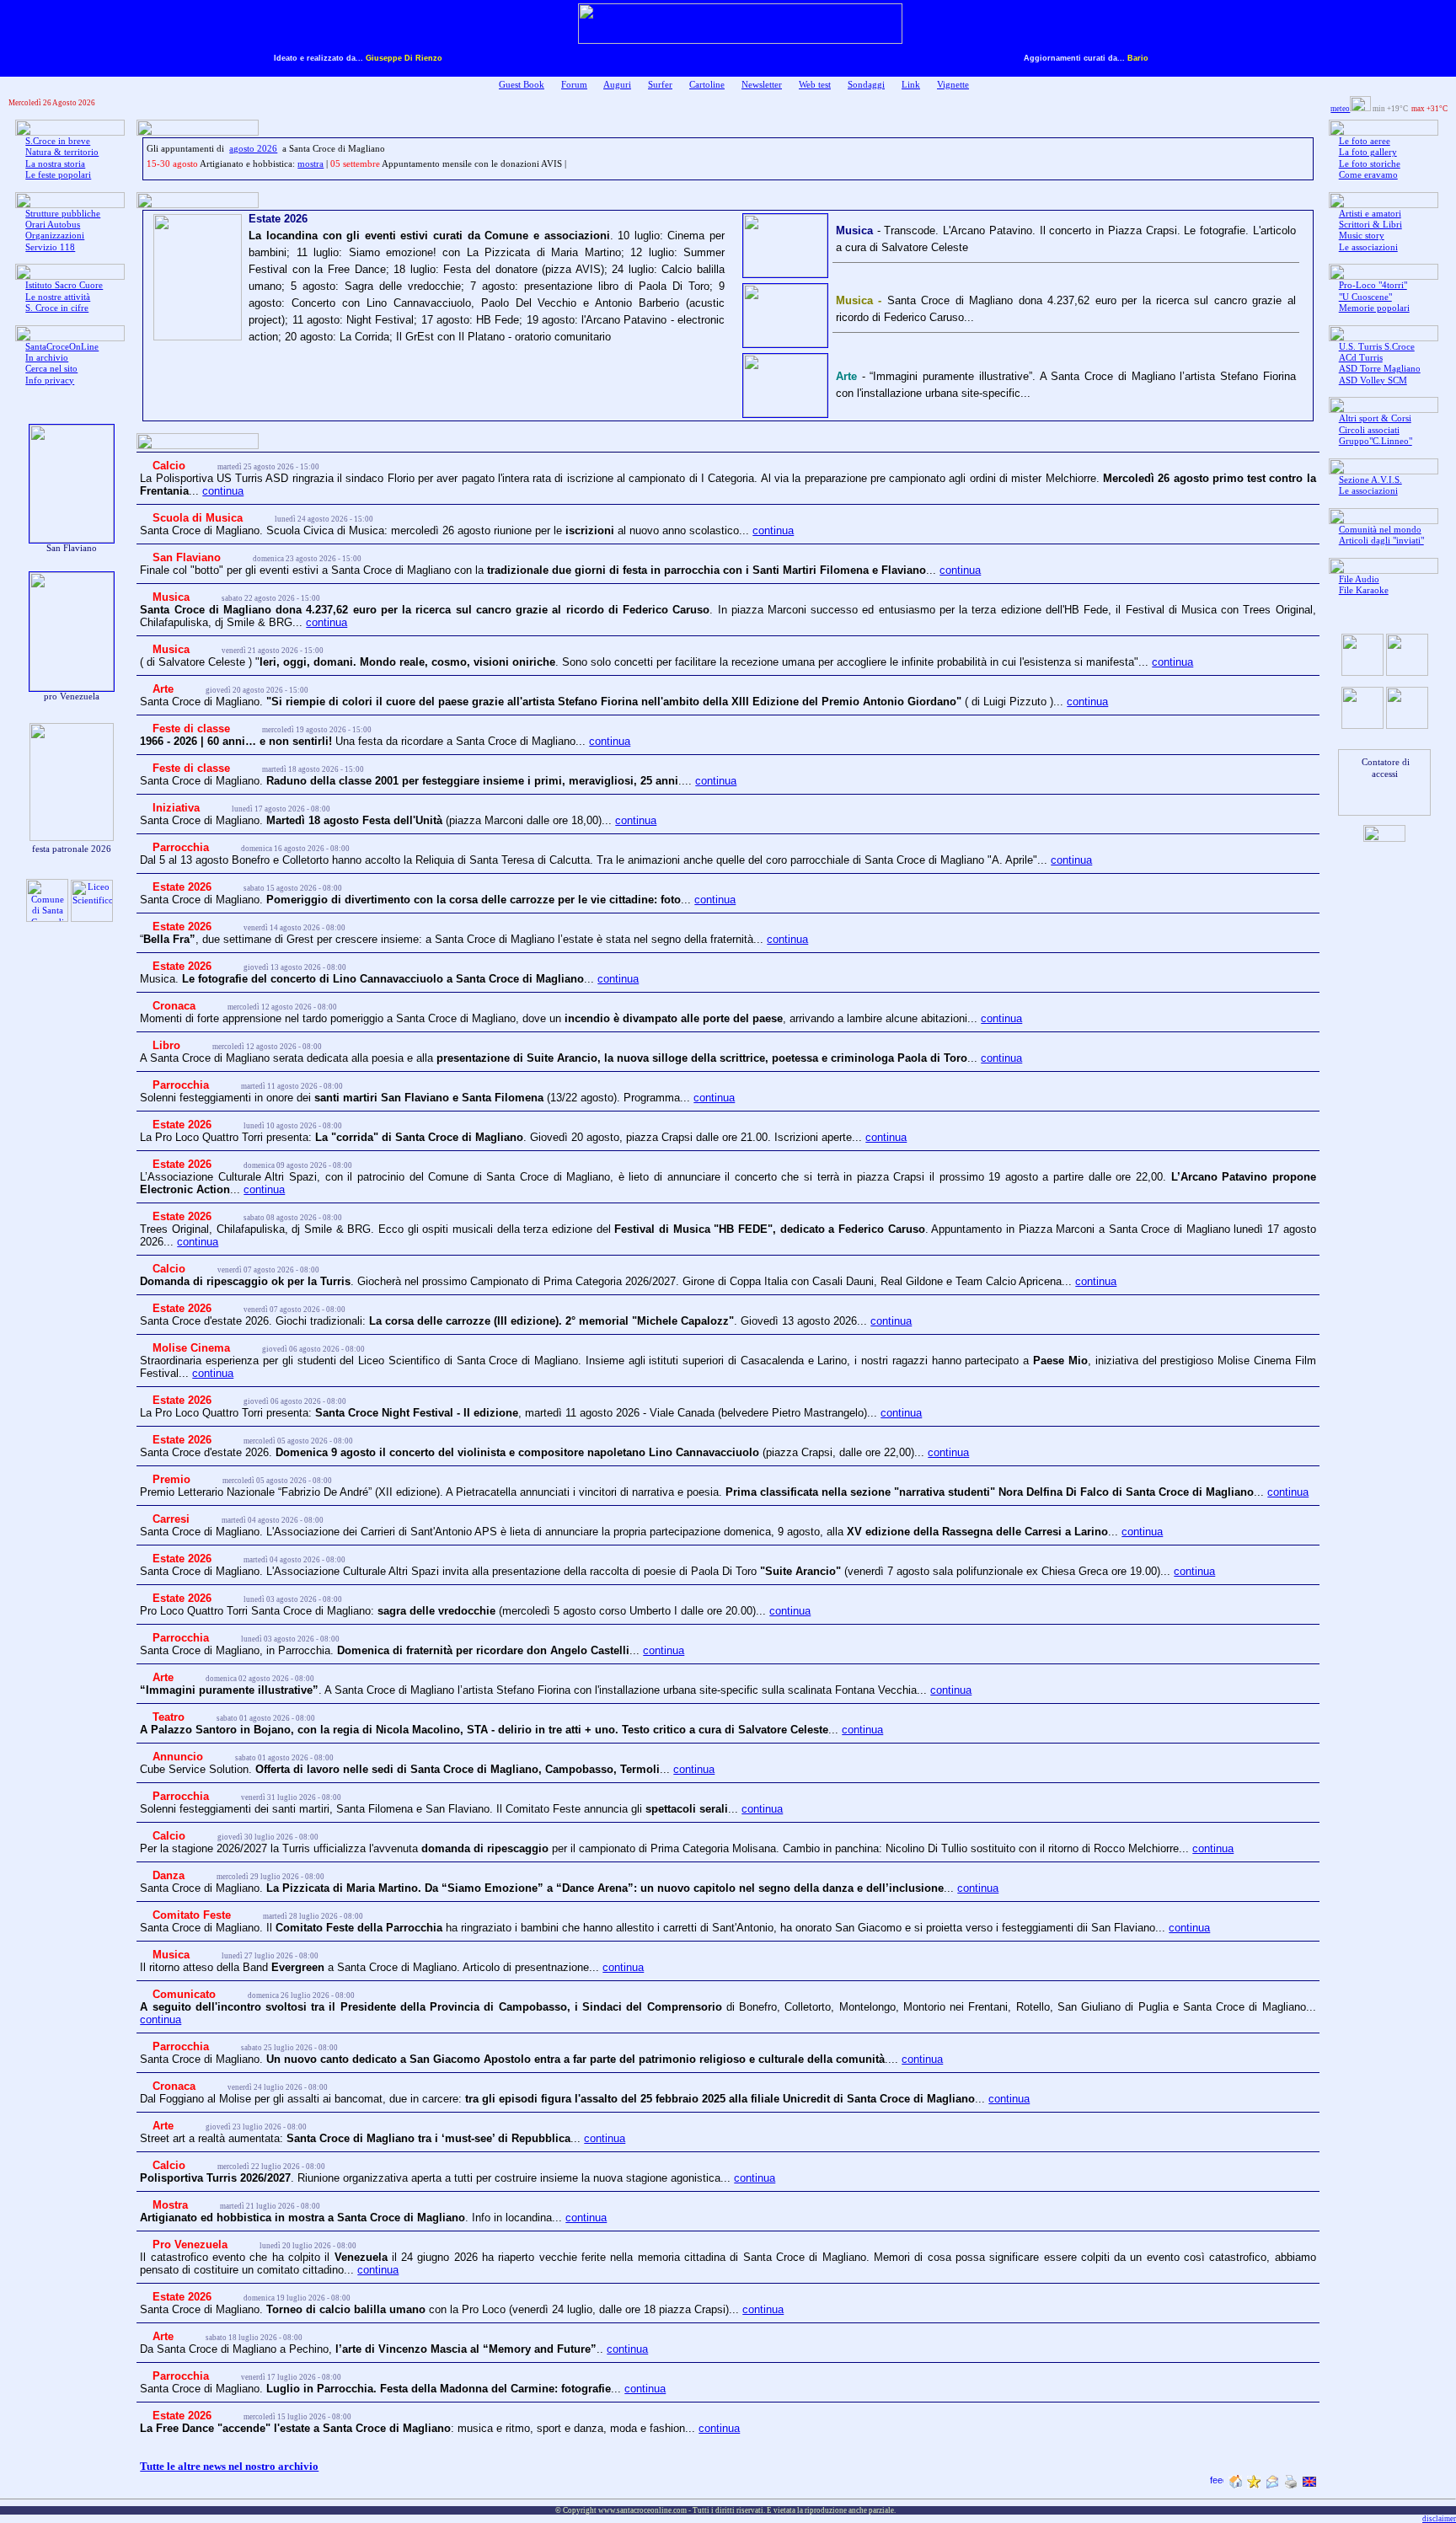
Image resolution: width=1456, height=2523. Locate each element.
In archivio (47, 358)
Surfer (660, 85)
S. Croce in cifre (57, 308)
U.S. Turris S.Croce (1377, 347)
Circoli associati (1369, 430)
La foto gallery (1368, 152)
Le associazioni (1368, 247)
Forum (574, 85)
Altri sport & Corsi (1375, 418)
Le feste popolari (58, 175)
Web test (815, 85)
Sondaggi (866, 85)
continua (223, 491)
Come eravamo (1368, 175)
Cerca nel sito (51, 369)
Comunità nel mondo (1380, 530)
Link (911, 85)
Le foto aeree (1365, 141)
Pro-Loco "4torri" (1373, 285)
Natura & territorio (62, 152)
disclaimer (1439, 2519)
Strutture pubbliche (63, 214)
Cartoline (707, 85)
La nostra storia (55, 164)
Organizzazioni (55, 236)
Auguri (617, 85)
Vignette (953, 85)
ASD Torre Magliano (1380, 369)
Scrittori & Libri (1370, 225)
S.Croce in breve (58, 141)
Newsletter (762, 85)
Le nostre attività (58, 297)
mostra (310, 164)
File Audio (1359, 579)
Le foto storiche (1370, 164)
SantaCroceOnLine (62, 347)
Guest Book (522, 85)
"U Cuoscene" (1365, 297)
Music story (1362, 236)
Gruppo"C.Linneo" (1376, 441)
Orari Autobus (53, 225)
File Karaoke (1364, 590)
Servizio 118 (50, 247)
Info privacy (50, 380)
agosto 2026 (253, 149)
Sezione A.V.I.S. (1370, 480)
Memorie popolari (1374, 308)
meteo (1340, 109)
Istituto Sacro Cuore (64, 285)
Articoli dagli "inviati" (1381, 541)
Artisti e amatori (1370, 214)
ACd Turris (1361, 358)
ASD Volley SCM (1373, 380)
